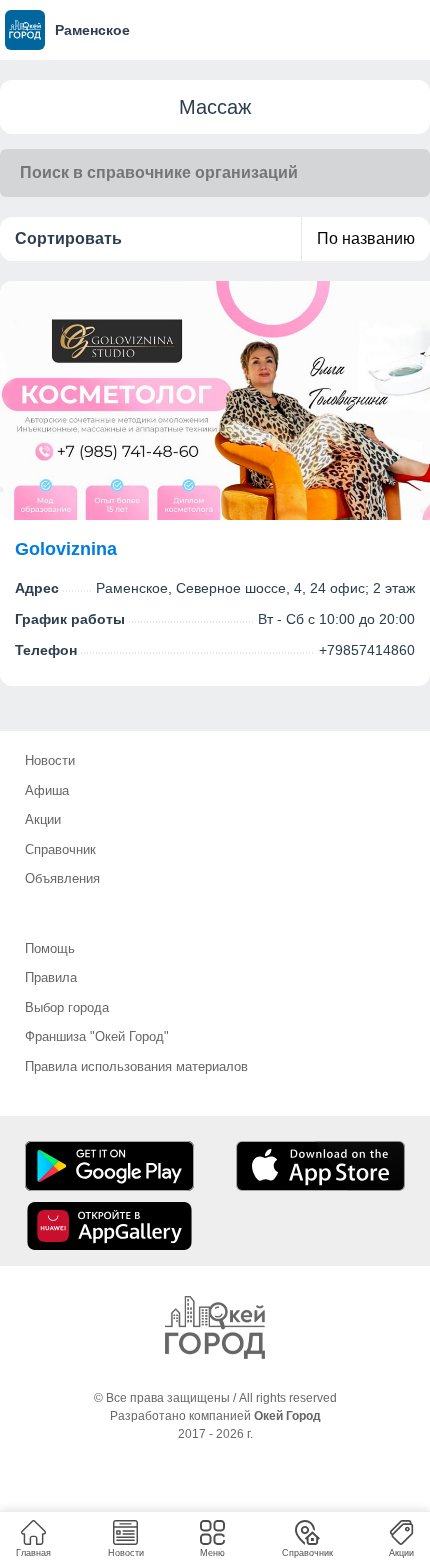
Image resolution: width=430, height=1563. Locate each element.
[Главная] (215, 1327)
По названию (366, 238)
